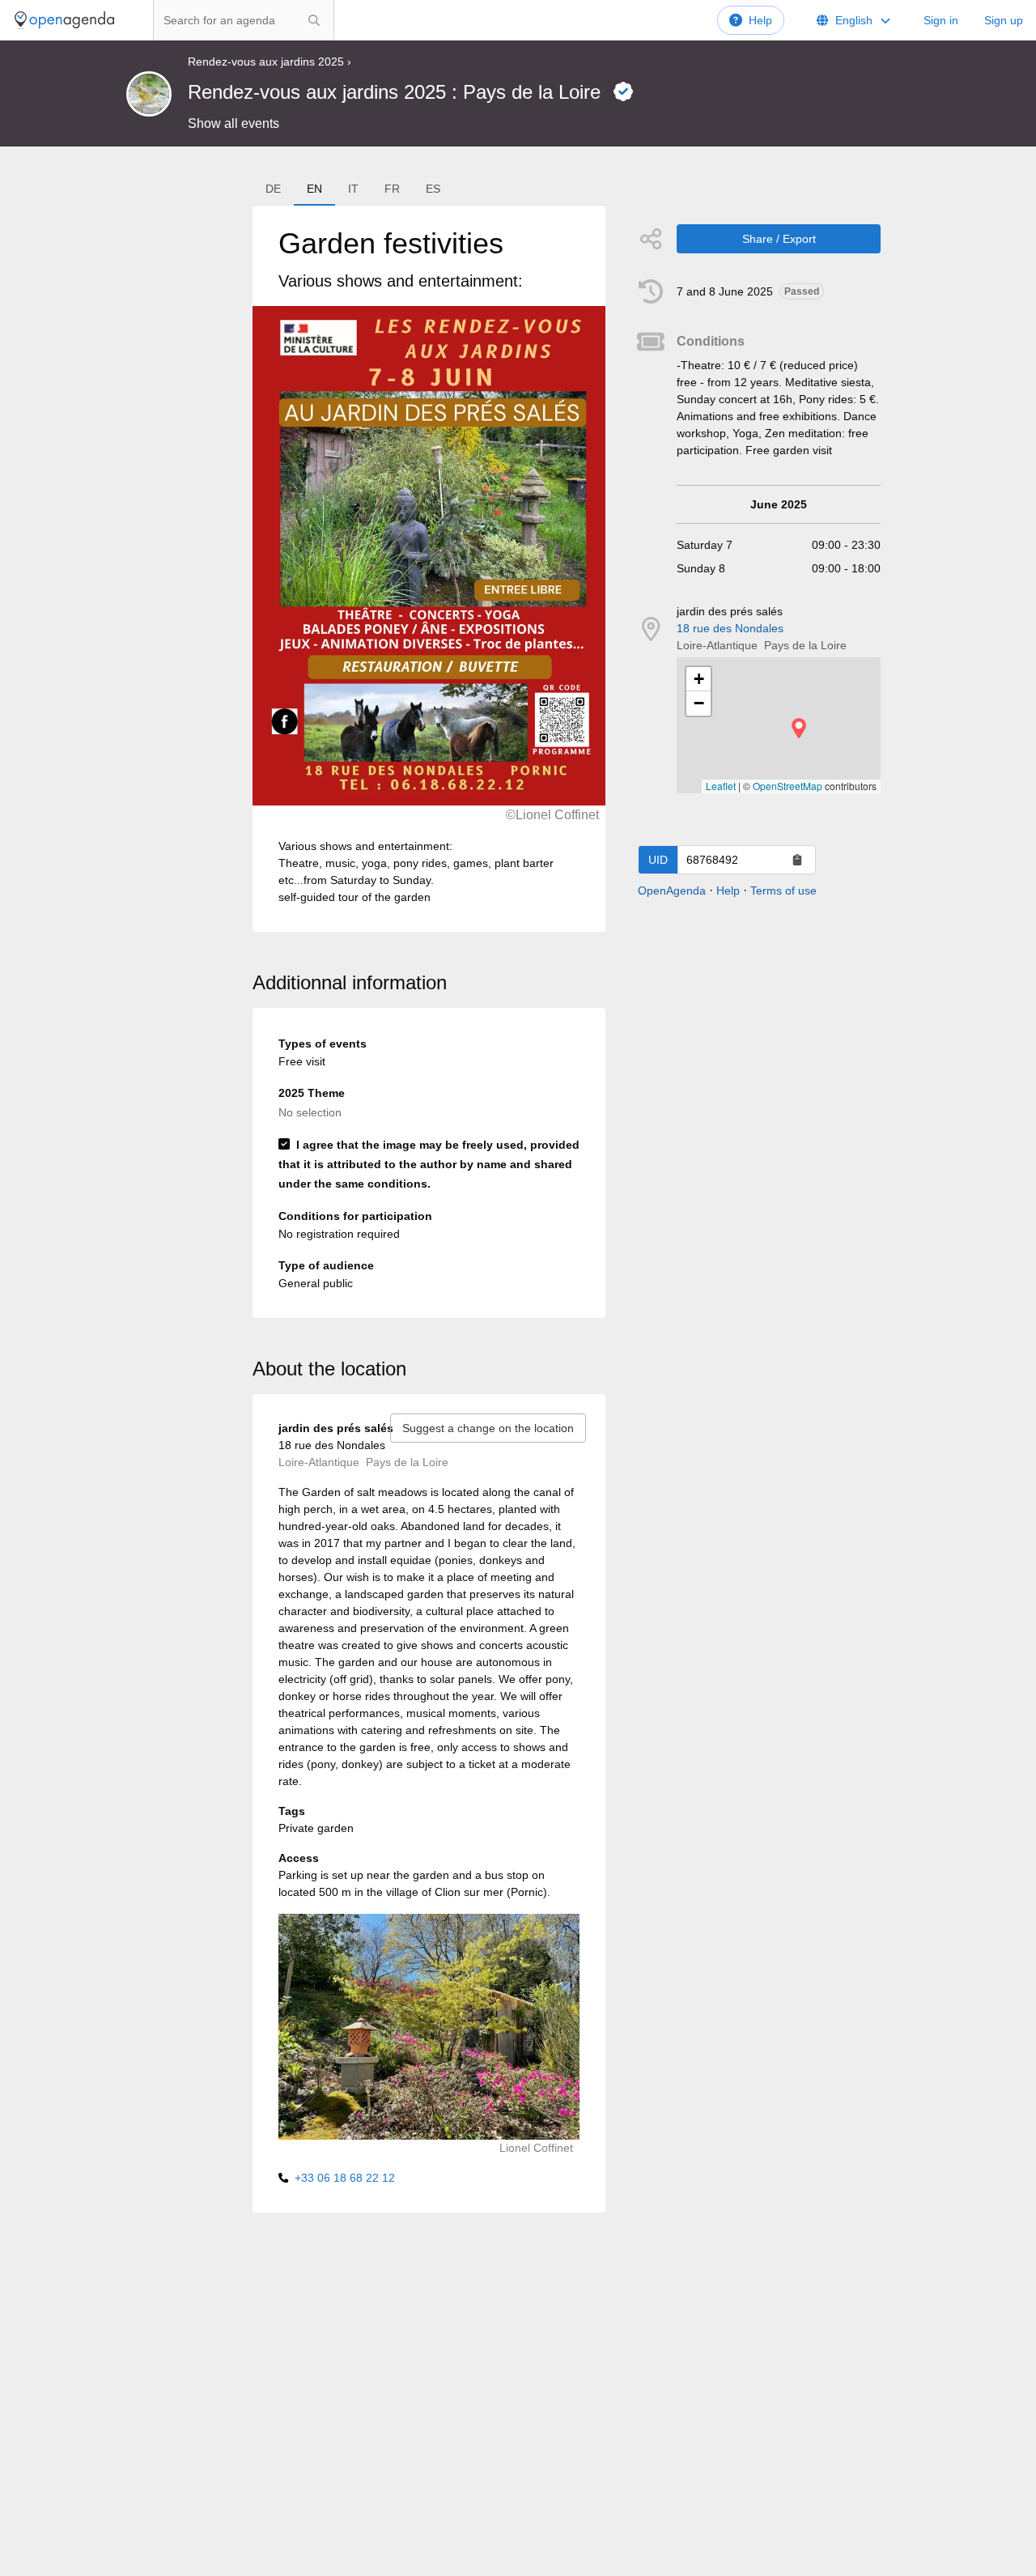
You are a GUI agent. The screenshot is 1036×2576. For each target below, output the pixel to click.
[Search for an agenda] (314, 20)
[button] (799, 728)
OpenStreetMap (788, 786)
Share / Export (779, 239)
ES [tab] (433, 189)
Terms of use (783, 891)
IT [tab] (353, 189)
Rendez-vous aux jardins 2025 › (270, 62)
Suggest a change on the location (488, 1428)
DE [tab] (273, 189)
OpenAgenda (672, 891)
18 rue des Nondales (730, 628)
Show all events (234, 123)
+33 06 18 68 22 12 (345, 2178)
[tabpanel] (429, 569)
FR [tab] (392, 189)
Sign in (941, 20)
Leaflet (721, 786)
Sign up (1004, 20)
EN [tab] (314, 189)
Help (760, 20)
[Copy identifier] (797, 860)
